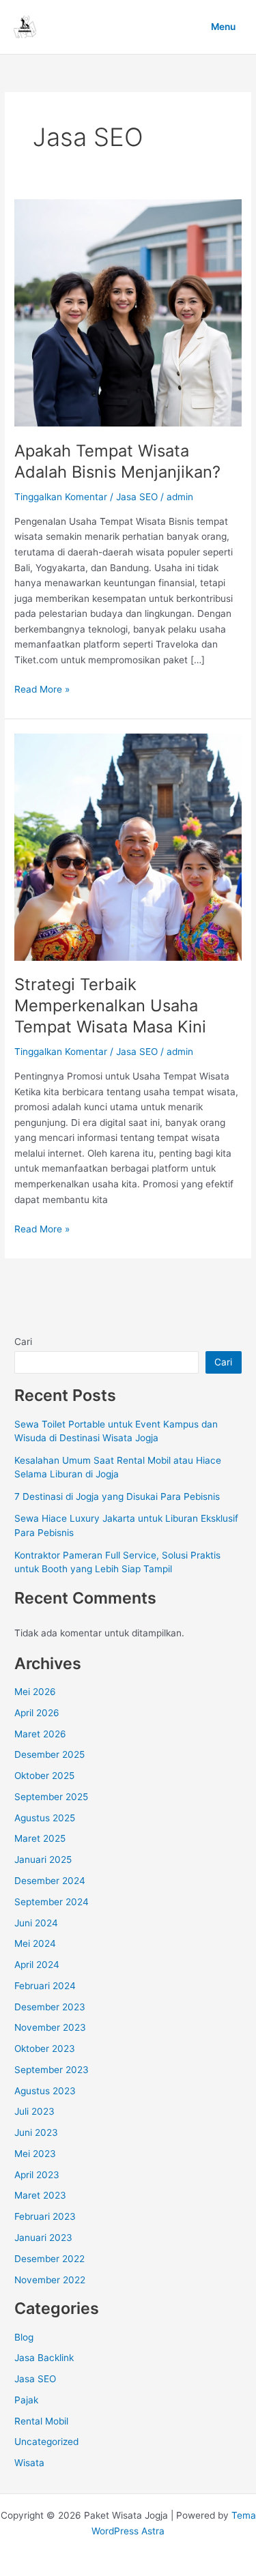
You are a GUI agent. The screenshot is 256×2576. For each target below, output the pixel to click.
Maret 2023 (40, 2195)
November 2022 (50, 2280)
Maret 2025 (40, 1838)
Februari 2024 (45, 1986)
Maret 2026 (40, 1734)
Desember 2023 (50, 2007)
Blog (24, 2337)
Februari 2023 (45, 2216)
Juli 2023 (34, 2111)
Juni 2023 (36, 2132)
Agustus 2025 (45, 1818)
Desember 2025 (49, 1754)
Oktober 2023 (45, 2049)
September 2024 (52, 1902)
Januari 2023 (43, 2238)
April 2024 (37, 1965)
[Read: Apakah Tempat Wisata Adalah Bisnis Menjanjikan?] (128, 313)
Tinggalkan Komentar (61, 497)
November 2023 (50, 2027)
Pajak (26, 2400)
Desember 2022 (49, 2259)
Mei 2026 (35, 1692)
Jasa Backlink (44, 2358)
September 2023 (52, 2070)
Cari (23, 1342)
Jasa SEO (137, 497)
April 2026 (37, 1713)
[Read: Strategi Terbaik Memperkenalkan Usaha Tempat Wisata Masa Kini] (128, 846)
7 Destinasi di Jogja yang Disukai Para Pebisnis (117, 1496)
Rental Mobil (41, 2421)
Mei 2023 (35, 2154)
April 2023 (37, 2175)
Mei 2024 (35, 1943)
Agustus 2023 (45, 2091)
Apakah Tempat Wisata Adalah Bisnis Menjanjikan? (117, 461)
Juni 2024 (36, 1923)
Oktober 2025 (44, 1776)
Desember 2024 (50, 1881)
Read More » (42, 690)
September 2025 (51, 1797)
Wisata (29, 2463)
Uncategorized (46, 2442)
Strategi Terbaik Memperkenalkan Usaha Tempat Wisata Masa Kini (110, 1005)
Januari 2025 (43, 1859)
